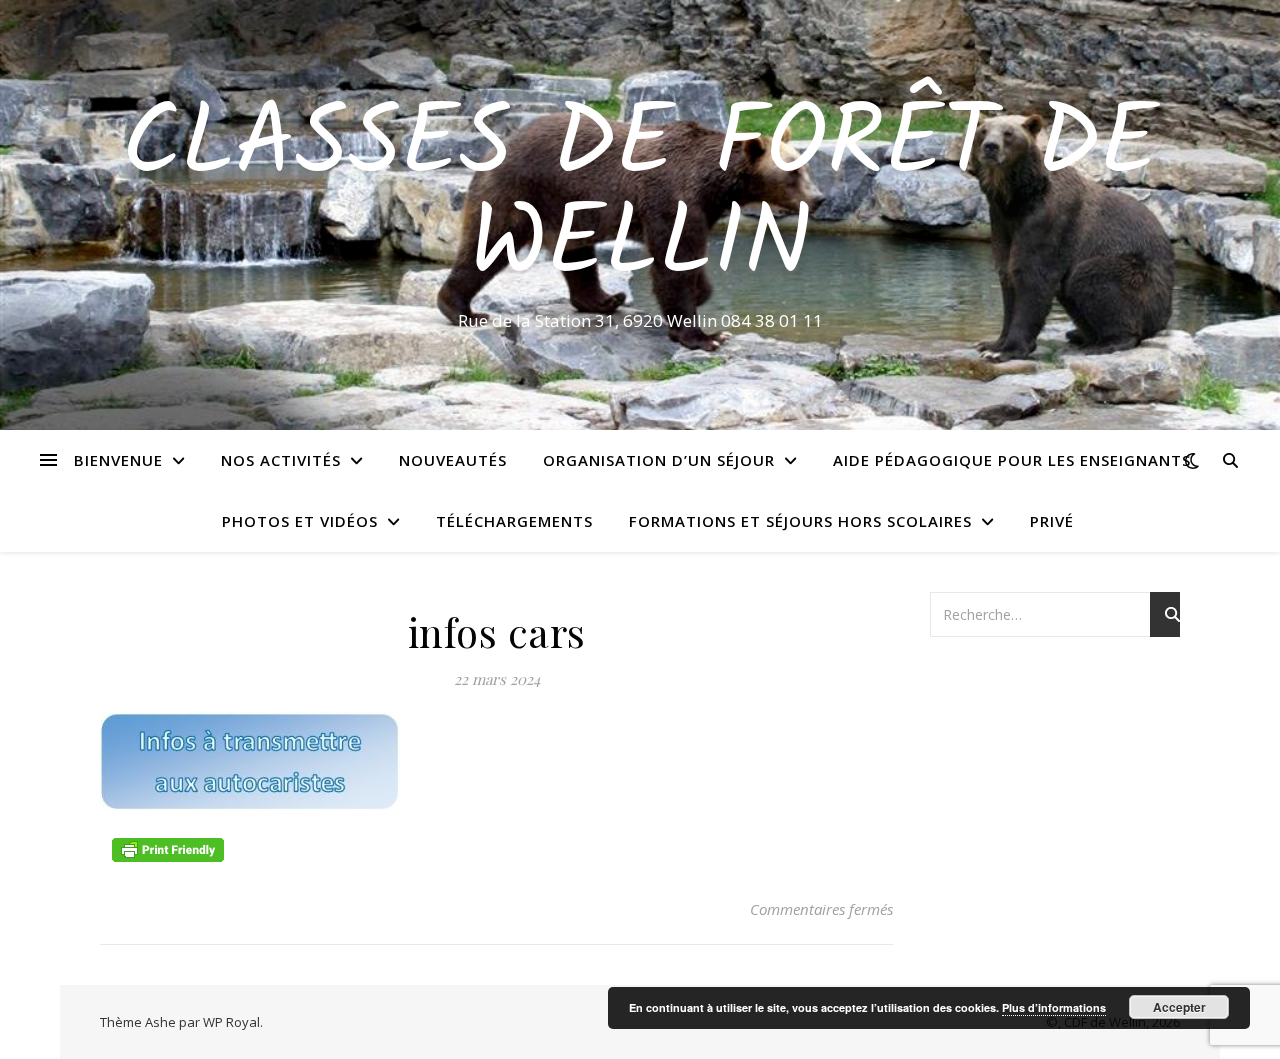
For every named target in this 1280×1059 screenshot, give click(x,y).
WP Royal (231, 1022)
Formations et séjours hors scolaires (800, 521)
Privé (1052, 521)
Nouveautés (453, 460)
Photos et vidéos (300, 521)
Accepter (1179, 1007)
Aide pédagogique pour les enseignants (1012, 460)
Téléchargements (514, 521)
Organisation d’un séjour (659, 460)
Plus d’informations (1054, 1007)
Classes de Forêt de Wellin (640, 197)
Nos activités (281, 460)
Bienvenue (118, 460)
